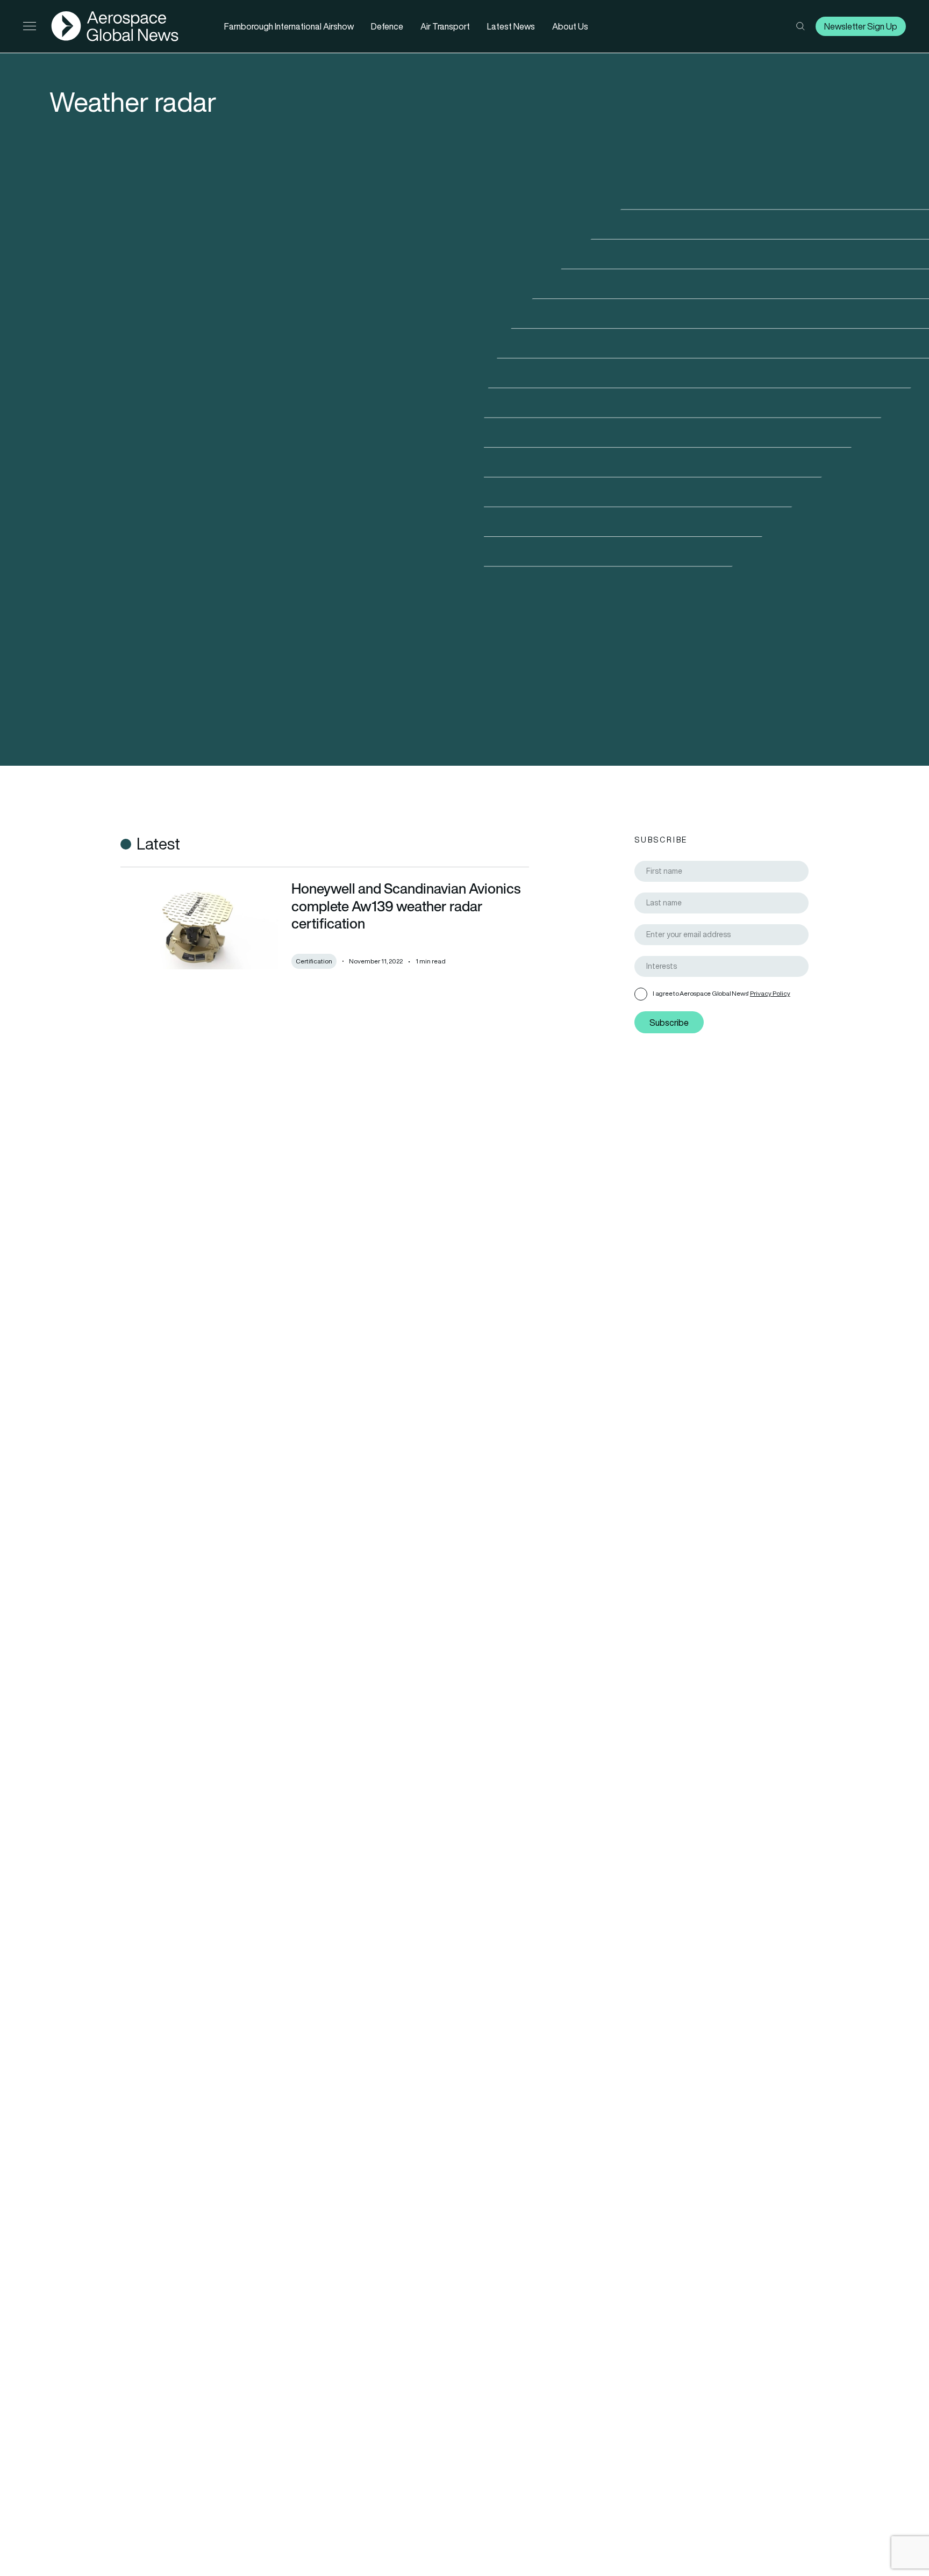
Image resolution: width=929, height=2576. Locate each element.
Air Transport (445, 26)
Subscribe (669, 1023)
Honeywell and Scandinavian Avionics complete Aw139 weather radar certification (406, 906)
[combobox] (721, 966)
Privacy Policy (770, 993)
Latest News (511, 26)
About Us (570, 26)
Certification (314, 961)
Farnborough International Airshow (289, 26)
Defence (387, 26)
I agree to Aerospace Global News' (721, 993)
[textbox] (726, 966)
